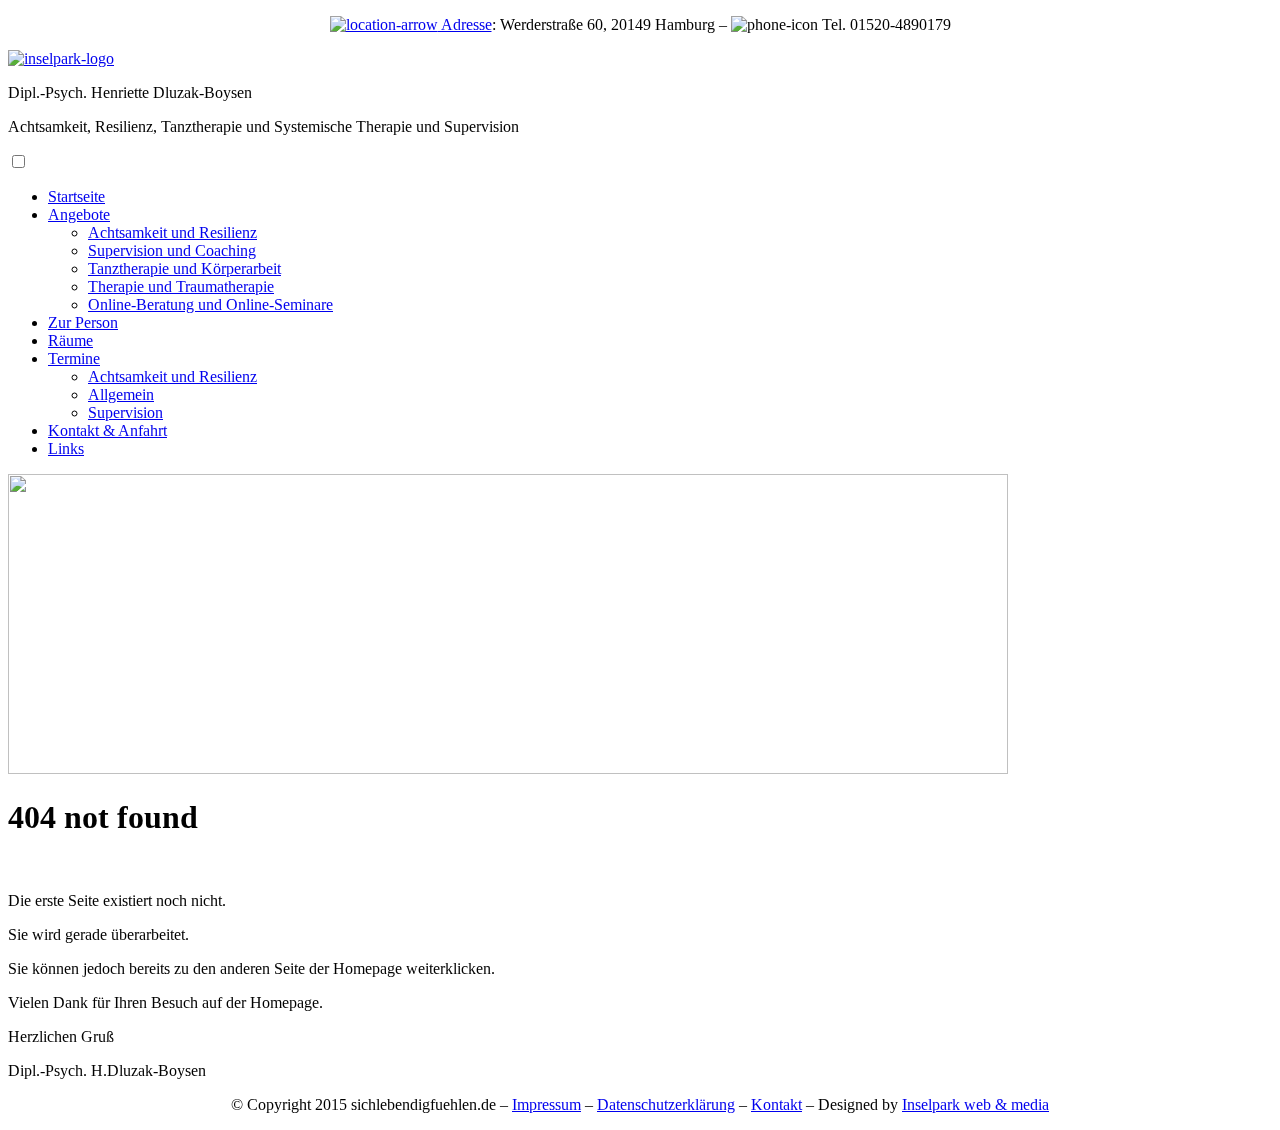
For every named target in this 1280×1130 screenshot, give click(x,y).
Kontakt (776, 1104)
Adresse (465, 24)
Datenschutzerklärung (666, 1104)
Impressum (546, 1104)
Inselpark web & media (975, 1104)
